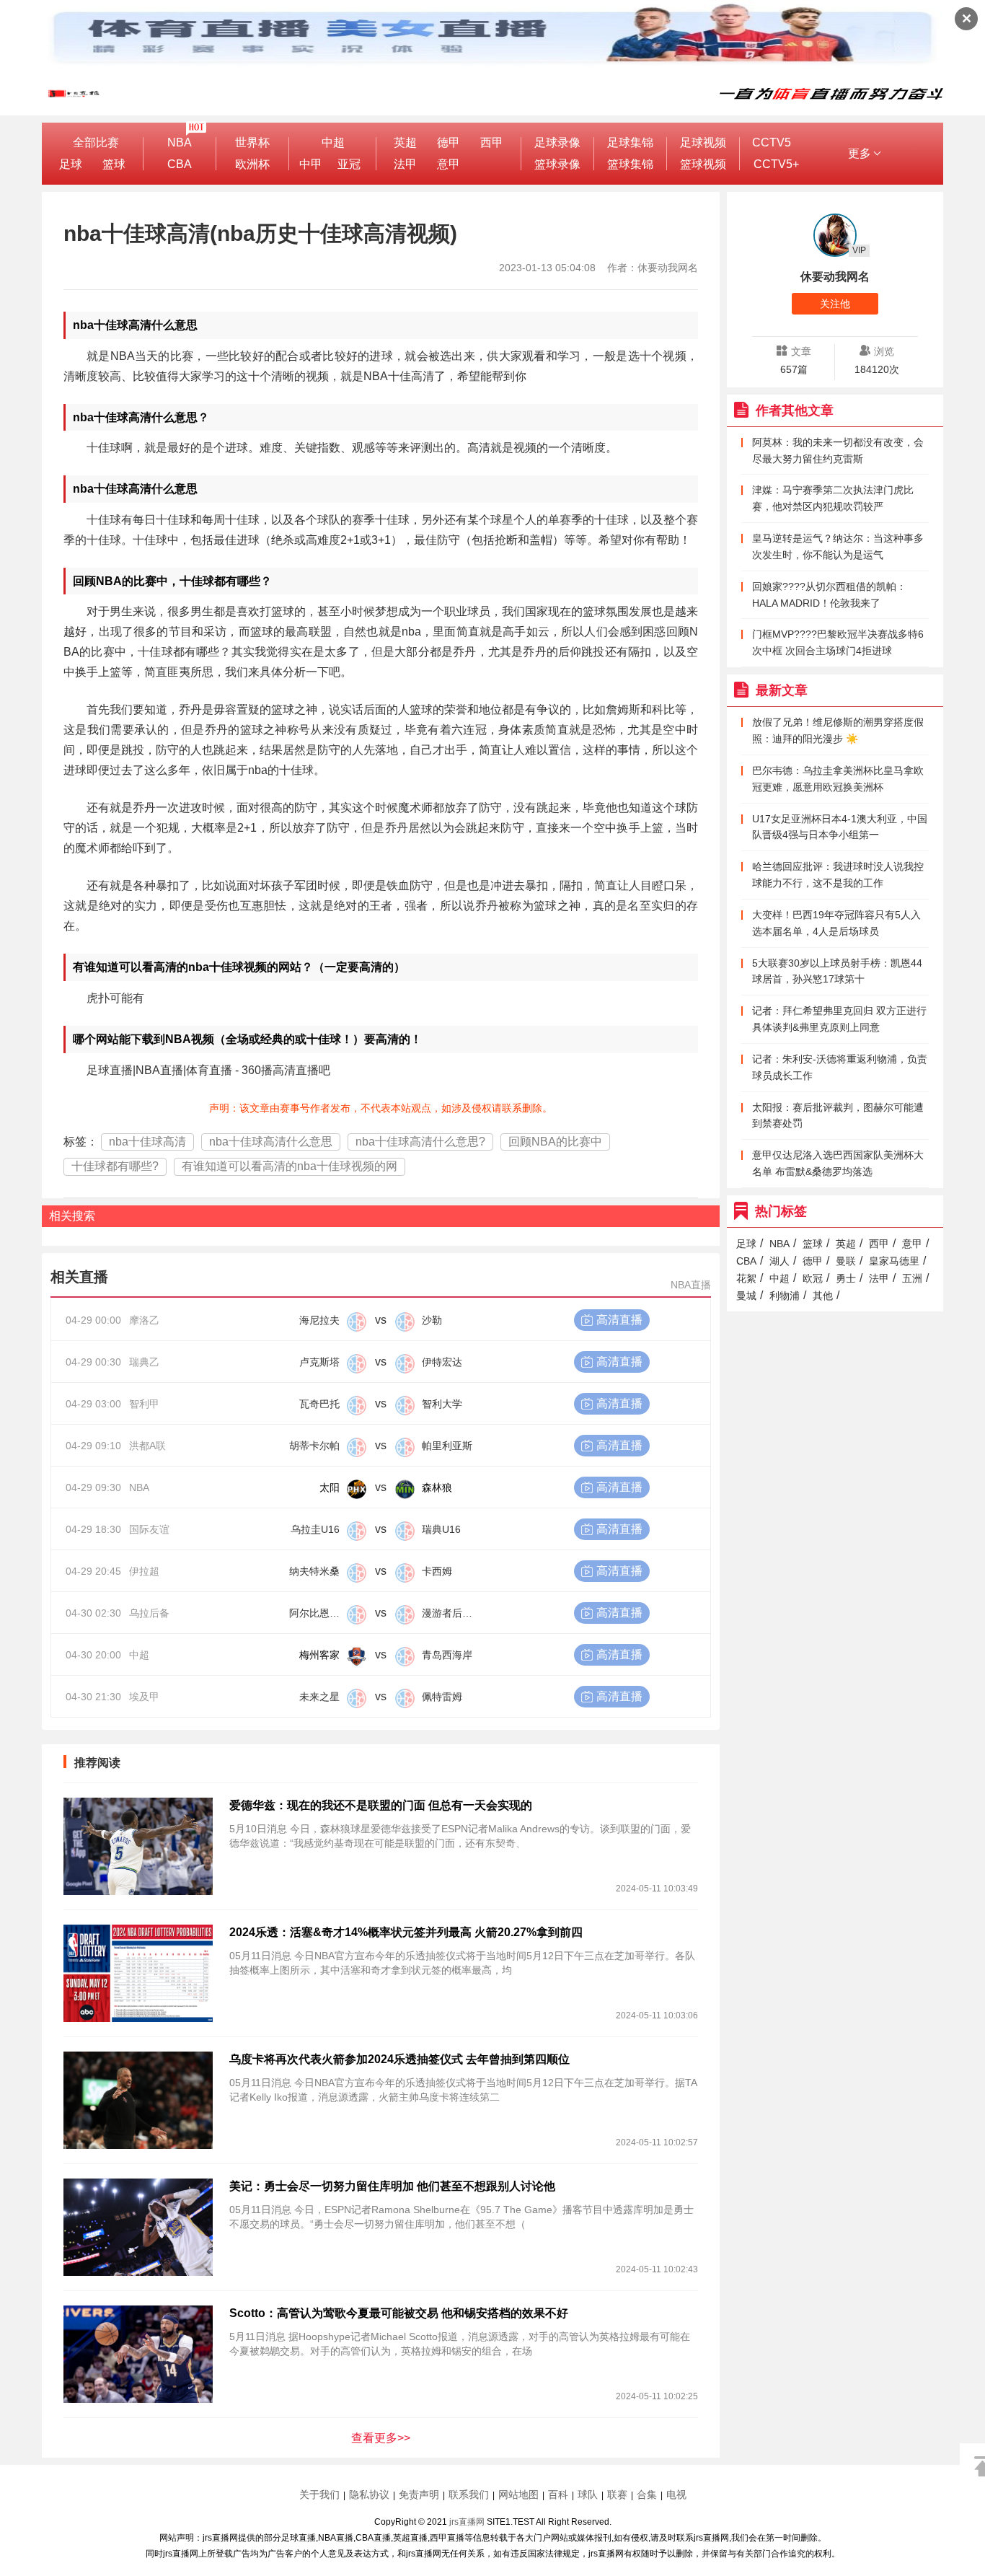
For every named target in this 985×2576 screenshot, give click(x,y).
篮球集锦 (630, 164)
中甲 (311, 164)
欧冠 (813, 1278)
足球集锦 (630, 142)
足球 (71, 164)
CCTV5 (772, 142)
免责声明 (419, 2494)
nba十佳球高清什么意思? (420, 1142)
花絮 (746, 1278)
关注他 (835, 304)
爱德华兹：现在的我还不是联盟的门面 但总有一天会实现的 (381, 1805)
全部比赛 (96, 142)
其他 (823, 1296)
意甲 (449, 164)
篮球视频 (703, 164)
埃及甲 (144, 1697)
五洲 (912, 1278)
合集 (647, 2494)
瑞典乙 (144, 1362)
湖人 (779, 1261)
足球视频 (703, 142)
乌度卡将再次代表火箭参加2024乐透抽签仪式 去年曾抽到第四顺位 (399, 2059)
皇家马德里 (894, 1261)
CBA (180, 164)
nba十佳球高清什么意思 (271, 1142)
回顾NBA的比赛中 (555, 1142)
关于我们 (319, 2494)
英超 (405, 142)
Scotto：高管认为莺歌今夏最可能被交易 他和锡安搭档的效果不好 (399, 2313)
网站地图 (518, 2494)
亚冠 (349, 164)
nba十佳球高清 (147, 1142)
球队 (588, 2494)
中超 (333, 142)
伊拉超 (144, 1571)
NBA (180, 142)
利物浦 (785, 1296)
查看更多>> (381, 2438)
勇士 (846, 1278)
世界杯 (252, 142)
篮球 (114, 164)
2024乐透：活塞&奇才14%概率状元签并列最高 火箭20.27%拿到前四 (406, 1932)
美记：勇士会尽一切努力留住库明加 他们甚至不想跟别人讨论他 (392, 2186)
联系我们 (469, 2494)
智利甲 (144, 1404)
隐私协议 (369, 2494)
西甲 (492, 142)
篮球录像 (557, 164)
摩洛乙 (144, 1320)
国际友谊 (149, 1529)
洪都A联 (147, 1446)
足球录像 (557, 142)
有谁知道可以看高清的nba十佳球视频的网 (290, 1166)
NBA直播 (691, 1285)
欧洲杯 (252, 164)
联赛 (617, 2494)
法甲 (405, 164)
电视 (676, 2494)
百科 (558, 2494)
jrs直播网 (467, 2522)
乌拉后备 (149, 1613)
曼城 (746, 1296)
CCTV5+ (776, 164)
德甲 (449, 142)
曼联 (846, 1261)
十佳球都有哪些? (115, 1166)
